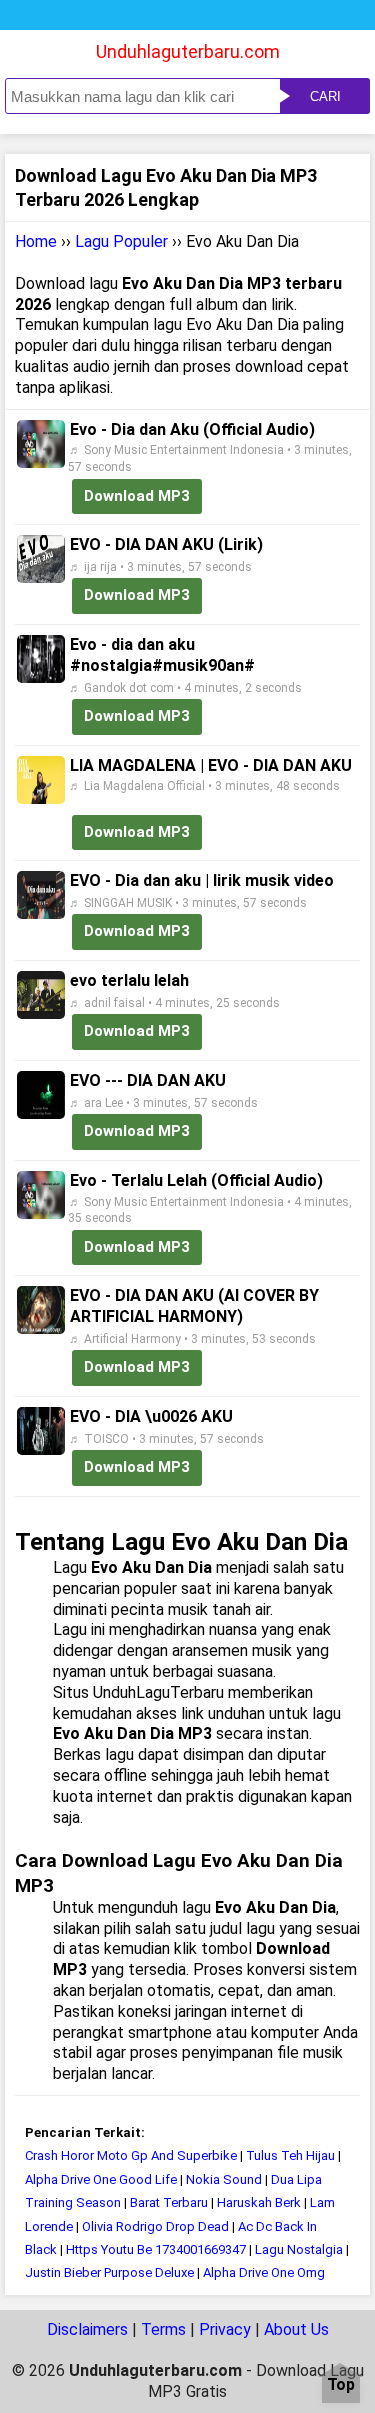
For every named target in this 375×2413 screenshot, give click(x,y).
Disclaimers (87, 2329)
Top (341, 2385)
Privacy (225, 2329)
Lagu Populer (121, 241)
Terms (163, 2329)
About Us (296, 2329)
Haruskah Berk (259, 2202)
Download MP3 (137, 496)
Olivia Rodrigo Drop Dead (155, 2226)
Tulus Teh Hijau (290, 2155)
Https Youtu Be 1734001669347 (156, 2249)
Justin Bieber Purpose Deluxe (109, 2272)
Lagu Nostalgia (299, 2249)
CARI (325, 96)
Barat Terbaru (169, 2202)
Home (36, 241)
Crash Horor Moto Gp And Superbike (131, 2155)
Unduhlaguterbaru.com (188, 51)
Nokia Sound (224, 2179)
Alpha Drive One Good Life (101, 2179)
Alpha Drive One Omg (264, 2272)
